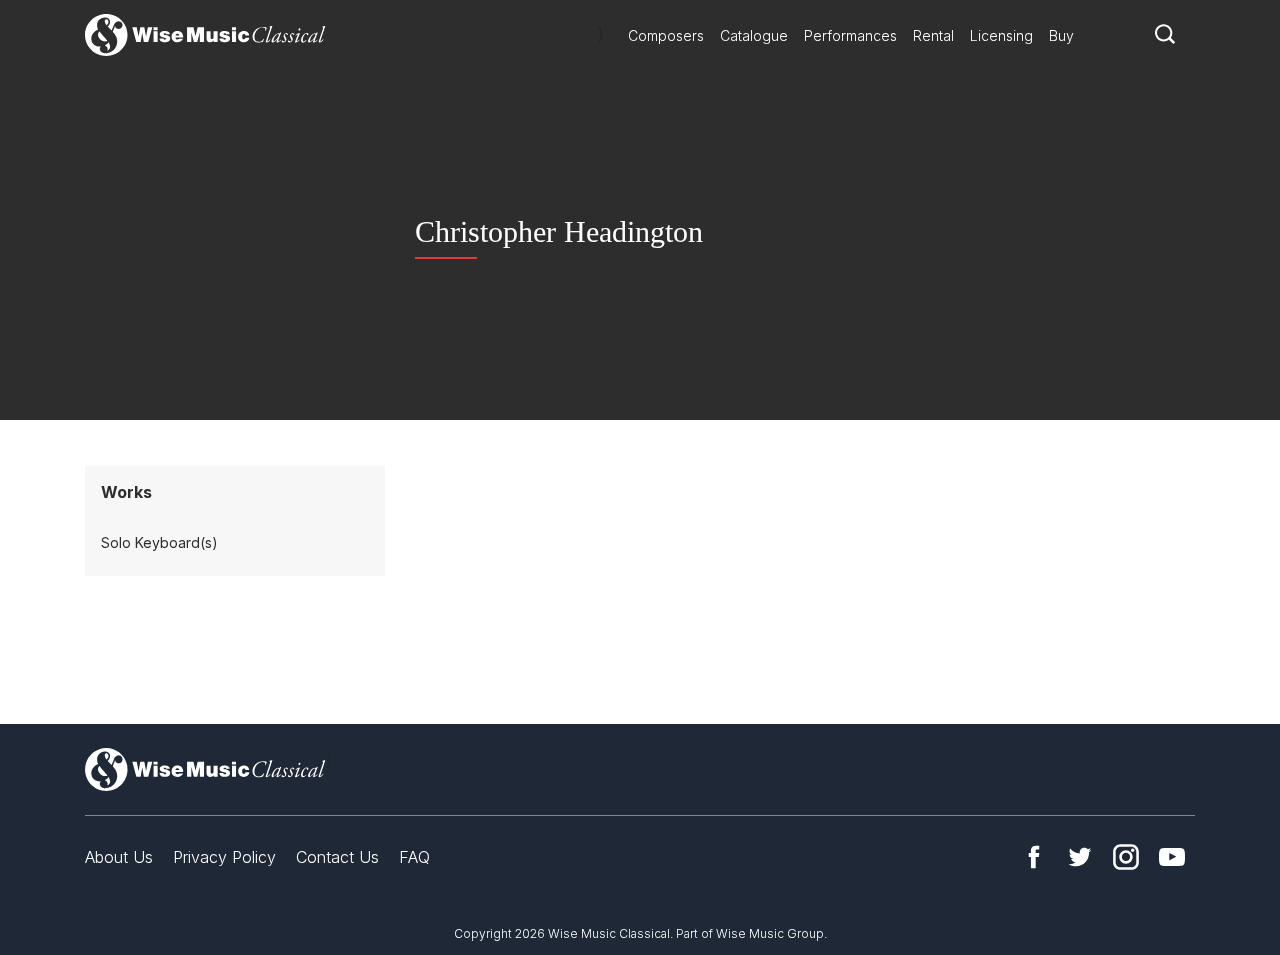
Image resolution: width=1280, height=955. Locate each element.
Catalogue (754, 35)
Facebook (1034, 857)
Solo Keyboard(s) (159, 542)
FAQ (414, 857)
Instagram (1126, 857)
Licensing (1001, 35)
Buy (1061, 35)
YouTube (1172, 857)
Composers (666, 35)
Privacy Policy (224, 857)
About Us (119, 857)
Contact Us (337, 857)
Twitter (1080, 857)
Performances (850, 35)
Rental (933, 35)
